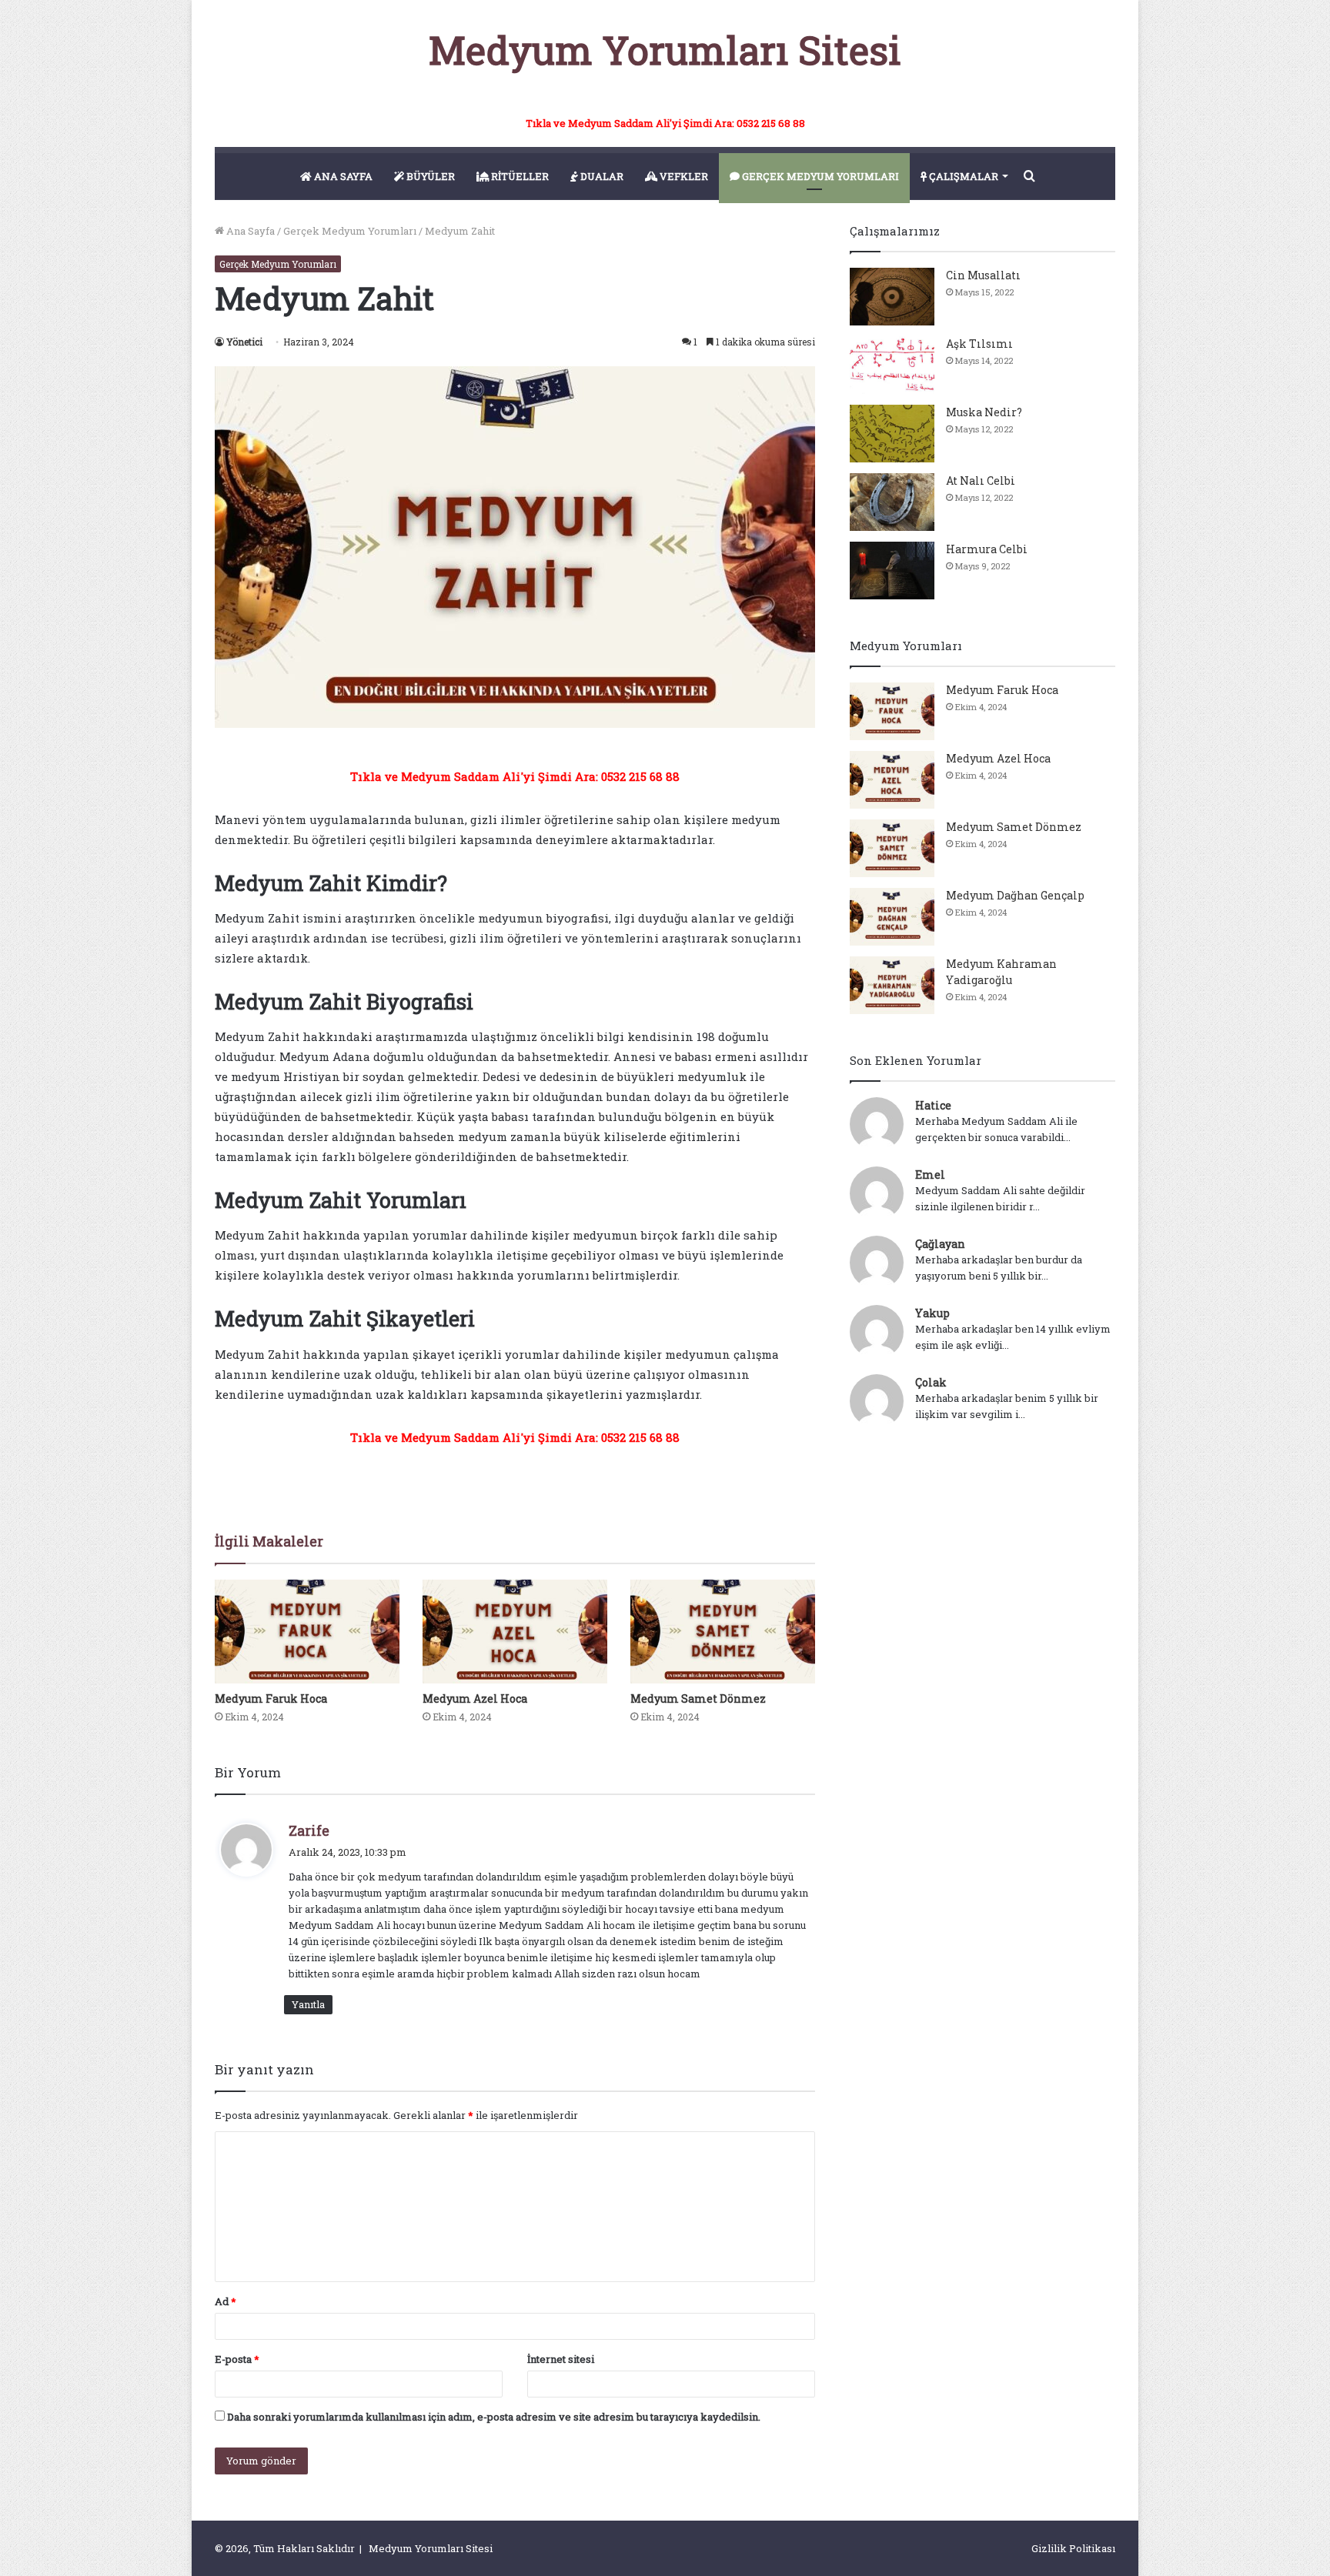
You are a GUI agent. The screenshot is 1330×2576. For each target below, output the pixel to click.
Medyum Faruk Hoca (271, 1698)
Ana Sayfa (249, 231)
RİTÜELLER (519, 176)
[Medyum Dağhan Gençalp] (892, 917)
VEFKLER (683, 176)
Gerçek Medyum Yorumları (350, 231)
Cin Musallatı (983, 275)
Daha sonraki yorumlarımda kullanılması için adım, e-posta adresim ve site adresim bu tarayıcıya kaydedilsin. (494, 2417)
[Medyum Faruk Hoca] (307, 1632)
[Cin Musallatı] (892, 297)
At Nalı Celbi (981, 480)
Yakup (932, 1313)
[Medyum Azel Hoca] (515, 1632)
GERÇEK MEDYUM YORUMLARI (819, 176)
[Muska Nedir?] (892, 434)
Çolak (931, 1382)
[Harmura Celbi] (892, 571)
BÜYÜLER (429, 176)
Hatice (933, 1105)
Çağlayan (940, 1244)
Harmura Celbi (987, 549)
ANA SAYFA (342, 176)
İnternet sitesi (561, 2359)
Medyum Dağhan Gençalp (1015, 895)
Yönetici (244, 342)
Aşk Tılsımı (979, 344)
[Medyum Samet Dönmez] (723, 1632)
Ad (226, 2301)
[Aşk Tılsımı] (892, 365)
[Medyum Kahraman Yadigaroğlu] (892, 985)
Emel (930, 1175)
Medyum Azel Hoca (475, 1698)
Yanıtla (308, 2004)
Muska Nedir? (984, 412)
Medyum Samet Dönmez (698, 1698)
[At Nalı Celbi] (892, 502)
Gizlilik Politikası (1073, 2548)
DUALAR (601, 176)
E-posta (237, 2359)
